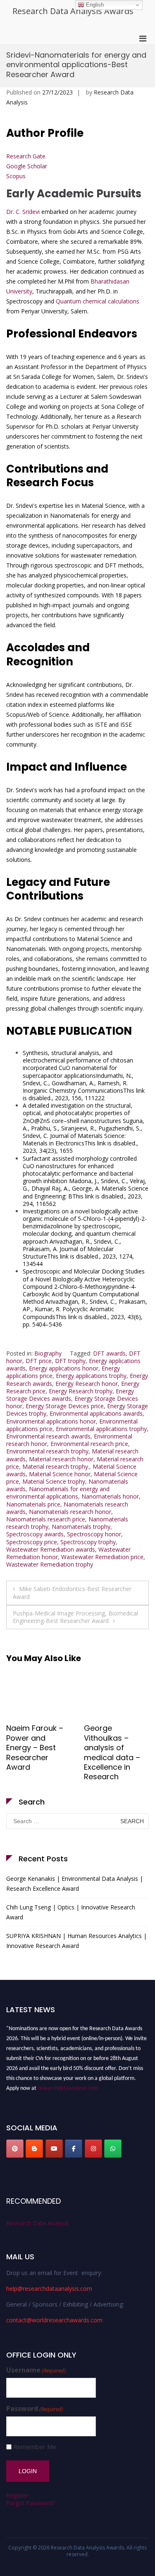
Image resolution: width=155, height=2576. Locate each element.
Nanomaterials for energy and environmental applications (58, 1493)
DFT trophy (70, 1361)
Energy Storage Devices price (65, 1406)
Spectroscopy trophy (88, 1542)
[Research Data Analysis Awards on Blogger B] (34, 2149)
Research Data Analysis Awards (73, 11)
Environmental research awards (48, 1436)
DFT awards (109, 1353)
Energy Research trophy (81, 1391)
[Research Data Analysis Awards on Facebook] (74, 2149)
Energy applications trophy (91, 1376)
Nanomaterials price (33, 1504)
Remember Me (35, 2447)
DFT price (39, 1361)
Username (36, 2370)
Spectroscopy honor (94, 1534)
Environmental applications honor (51, 1421)
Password (35, 2409)
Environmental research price (89, 1444)
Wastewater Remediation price (102, 1557)
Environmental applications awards (96, 1413)
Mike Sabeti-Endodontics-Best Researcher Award (72, 1592)
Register (17, 2495)
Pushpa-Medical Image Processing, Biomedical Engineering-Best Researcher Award (75, 1617)
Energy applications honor (64, 1368)
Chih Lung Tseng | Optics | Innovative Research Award (71, 1912)
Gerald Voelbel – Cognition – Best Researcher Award (37, 1743)
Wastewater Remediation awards (51, 1549)
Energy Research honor (87, 1384)
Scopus (16, 176)
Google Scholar (27, 166)
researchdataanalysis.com (68, 2085)
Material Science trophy (54, 1481)
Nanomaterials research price (46, 1519)
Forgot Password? (31, 2503)
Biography (48, 1353)
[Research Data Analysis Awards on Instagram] (93, 2149)
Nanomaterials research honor (70, 1512)
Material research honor (61, 1459)
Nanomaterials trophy (81, 1527)
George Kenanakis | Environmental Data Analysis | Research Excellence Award (75, 1883)
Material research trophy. (56, 1466)
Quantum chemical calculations (98, 301)
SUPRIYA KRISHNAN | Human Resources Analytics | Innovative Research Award (76, 1941)
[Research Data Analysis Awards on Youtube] (54, 2149)
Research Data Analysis (38, 2223)
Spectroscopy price (32, 1542)
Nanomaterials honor (110, 1496)
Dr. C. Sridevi (23, 212)
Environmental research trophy (47, 1451)
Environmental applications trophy (101, 1429)
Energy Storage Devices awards (70, 1395)
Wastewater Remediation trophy (50, 1564)
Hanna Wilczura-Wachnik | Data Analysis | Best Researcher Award (115, 1748)
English (94, 5)
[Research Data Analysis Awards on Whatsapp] (113, 2149)
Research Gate (26, 156)
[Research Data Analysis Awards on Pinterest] (15, 2149)
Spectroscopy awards (35, 1534)
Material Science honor (60, 1474)
